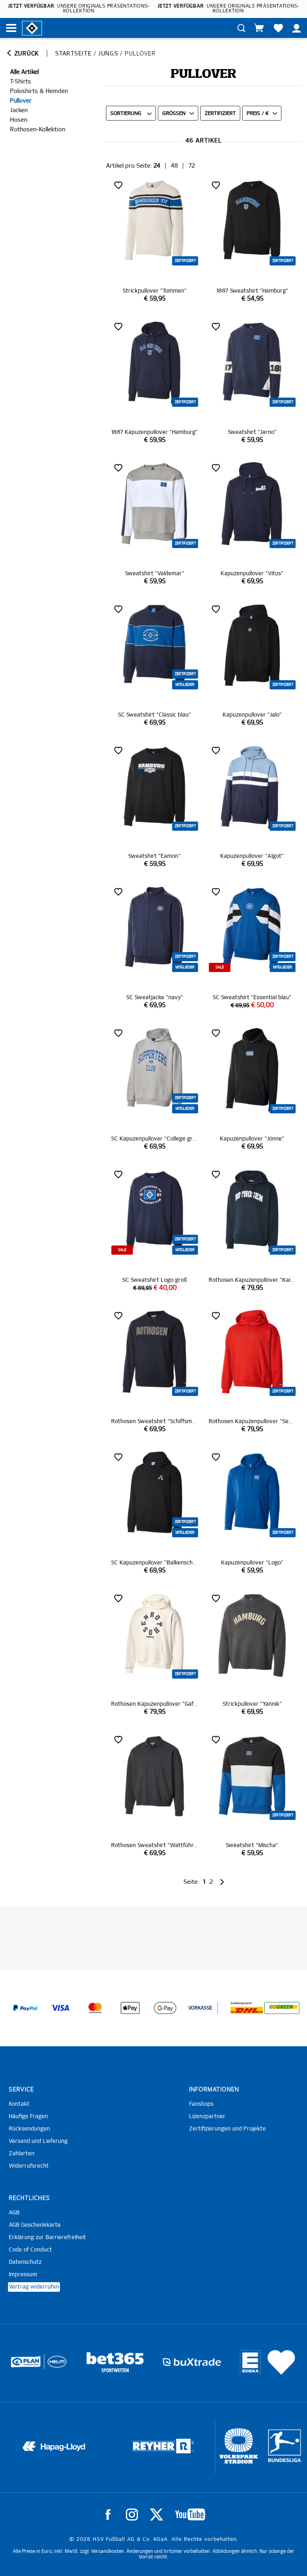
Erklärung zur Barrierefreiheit (47, 2237)
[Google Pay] (165, 2008)
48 (174, 166)
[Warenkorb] (259, 28)
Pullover (21, 101)
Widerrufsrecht (29, 2166)
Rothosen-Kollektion (38, 130)
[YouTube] (190, 2515)
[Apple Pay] (130, 2008)
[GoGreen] (282, 2008)
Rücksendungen (29, 2129)
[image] (155, 241)
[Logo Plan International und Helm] (22, 2365)
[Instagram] (132, 2515)
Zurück (26, 54)
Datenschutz (25, 2262)
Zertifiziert (220, 114)
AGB (14, 2213)
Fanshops (201, 2104)
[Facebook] (108, 2515)
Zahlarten (22, 2154)
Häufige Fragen (28, 2117)
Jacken (19, 110)
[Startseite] (32, 28)
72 (192, 166)
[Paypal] (25, 2008)
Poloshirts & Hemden (39, 91)
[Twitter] (156, 2515)
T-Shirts (21, 82)
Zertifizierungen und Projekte (227, 2129)
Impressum (23, 2275)
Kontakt (19, 2104)
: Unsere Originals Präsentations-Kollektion (79, 9)
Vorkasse (200, 2008)
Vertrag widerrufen (34, 2287)
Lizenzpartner (207, 2117)
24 (157, 166)
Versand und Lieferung (38, 2141)
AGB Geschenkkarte (35, 2225)
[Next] (221, 1882)
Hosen (19, 120)
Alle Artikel (24, 72)
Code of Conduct (30, 2250)
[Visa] (60, 2008)
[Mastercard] (95, 2008)
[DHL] (247, 2008)
